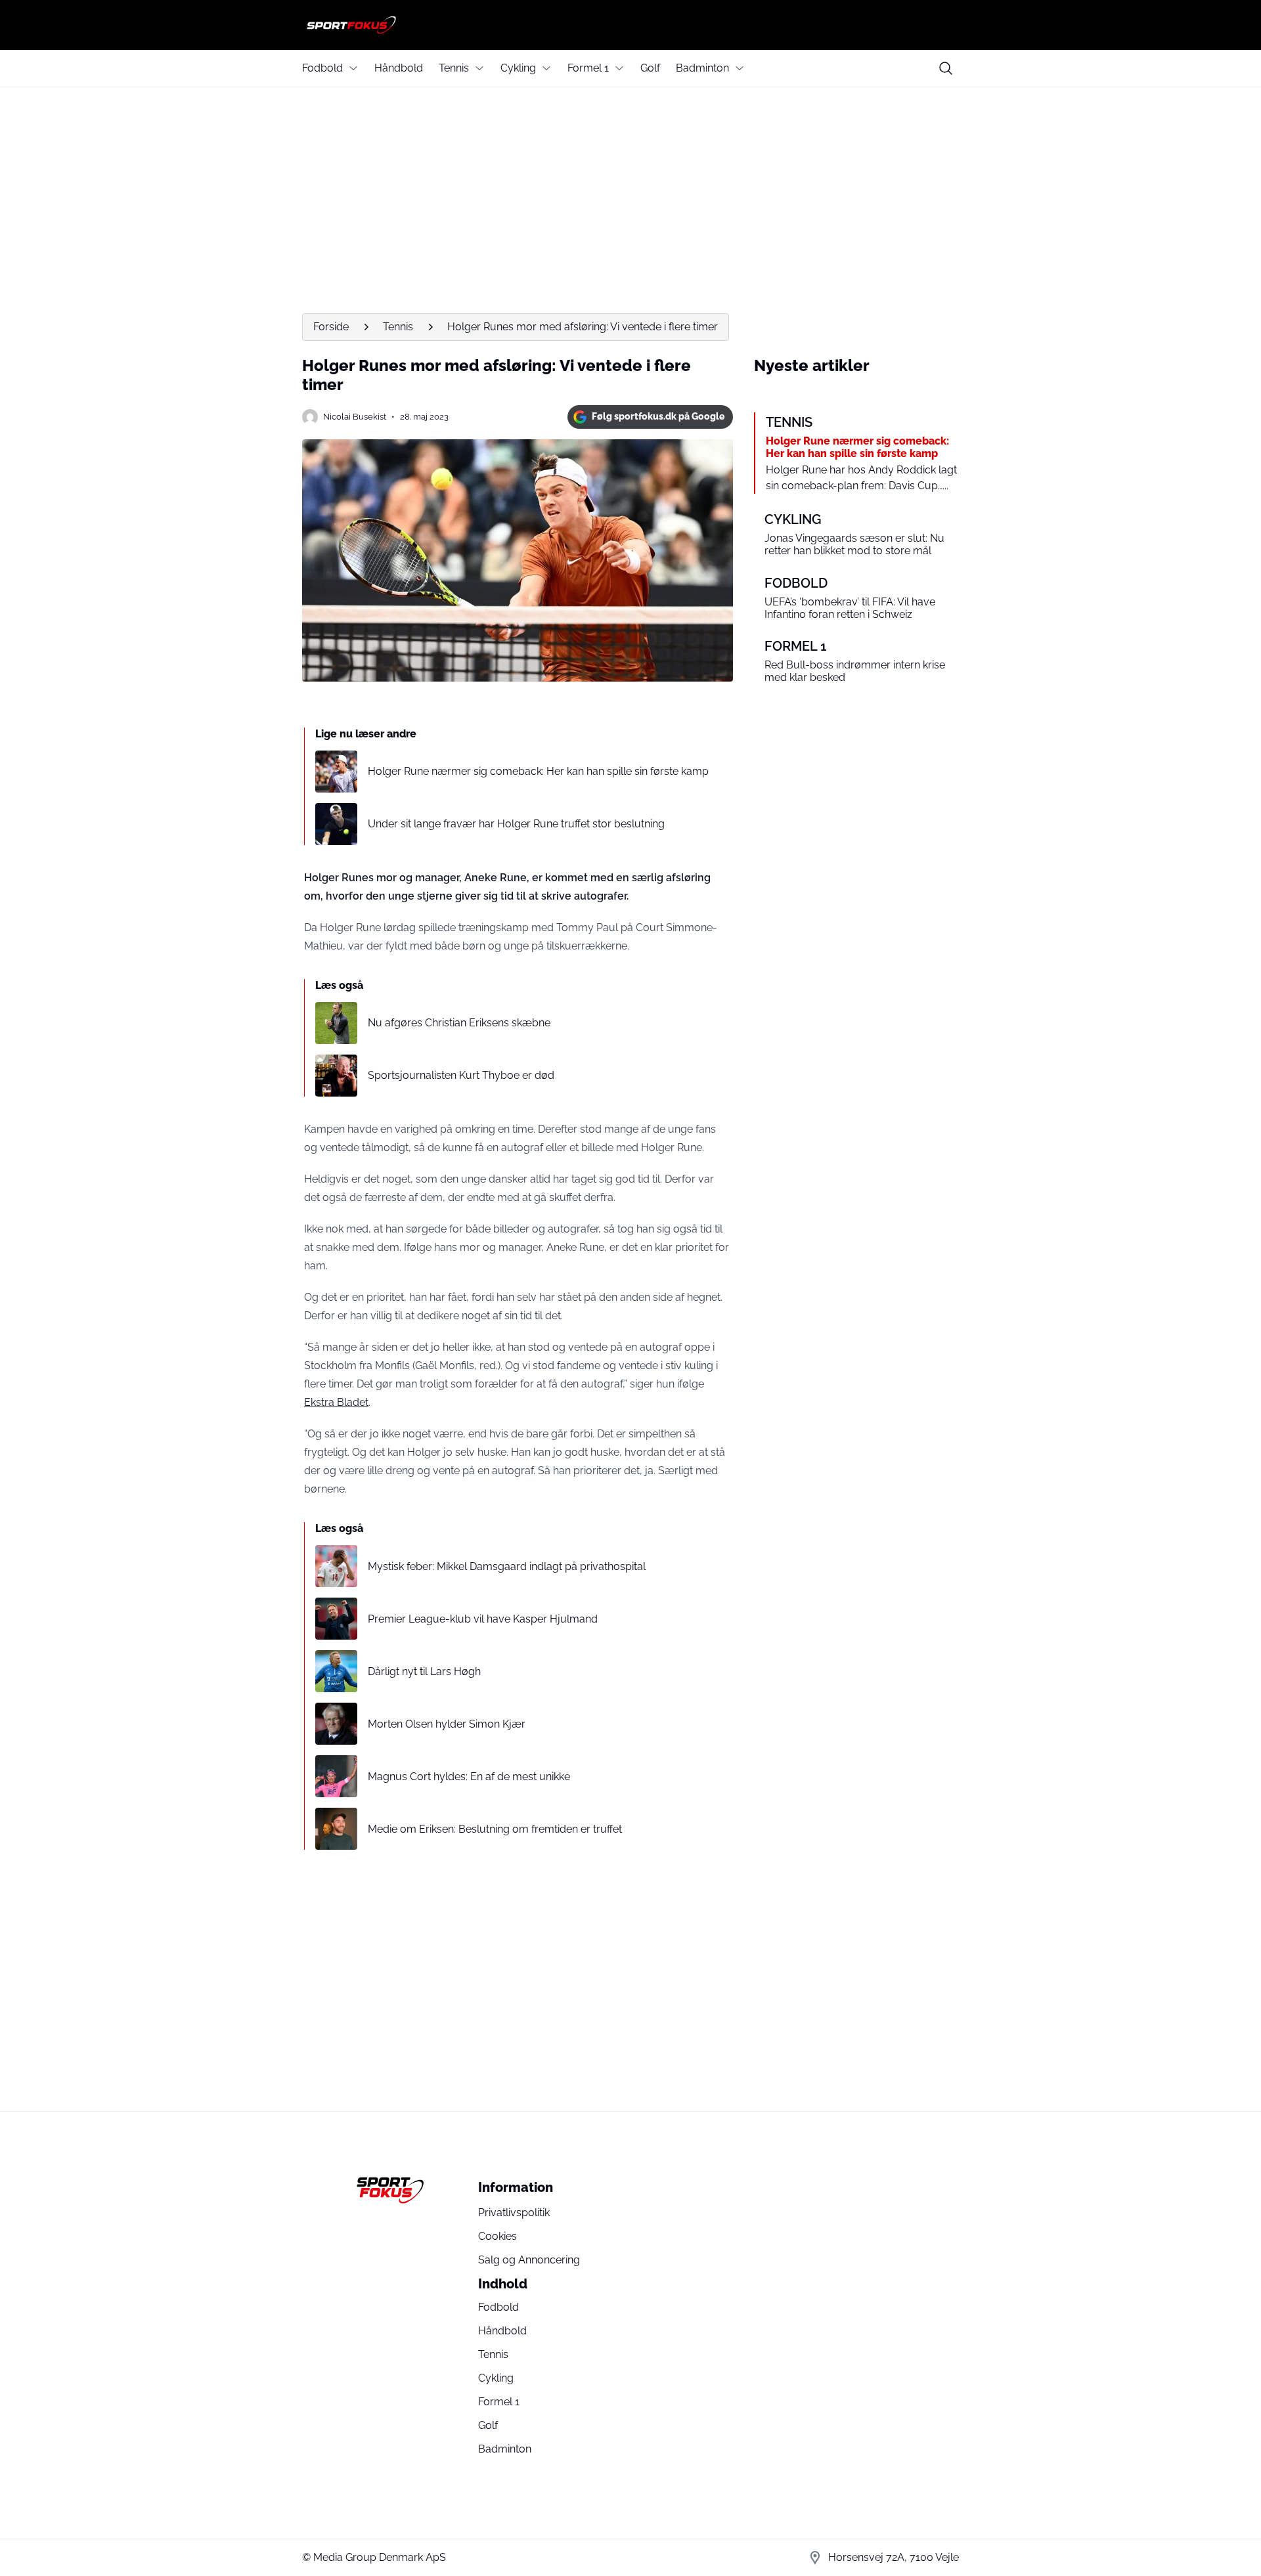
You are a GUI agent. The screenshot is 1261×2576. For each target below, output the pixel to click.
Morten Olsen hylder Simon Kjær (447, 1724)
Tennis (454, 68)
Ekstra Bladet (336, 1402)
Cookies (498, 2236)
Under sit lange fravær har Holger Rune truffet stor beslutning (516, 824)
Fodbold (322, 68)
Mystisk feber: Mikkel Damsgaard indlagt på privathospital (507, 1566)
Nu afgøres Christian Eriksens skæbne (459, 1023)
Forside (331, 327)
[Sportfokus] (630, 25)
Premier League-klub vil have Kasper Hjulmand (483, 1619)
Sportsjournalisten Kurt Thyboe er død (461, 1075)
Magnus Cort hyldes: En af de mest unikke (469, 1777)
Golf (650, 68)
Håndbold (399, 68)
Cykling (518, 68)
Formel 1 (588, 68)
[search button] (946, 68)
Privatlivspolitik (514, 2213)
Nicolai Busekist (355, 417)
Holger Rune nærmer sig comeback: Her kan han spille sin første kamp (538, 771)
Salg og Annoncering (529, 2260)
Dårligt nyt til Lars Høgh (424, 1671)
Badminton (702, 68)
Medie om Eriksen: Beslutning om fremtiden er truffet (495, 1829)
